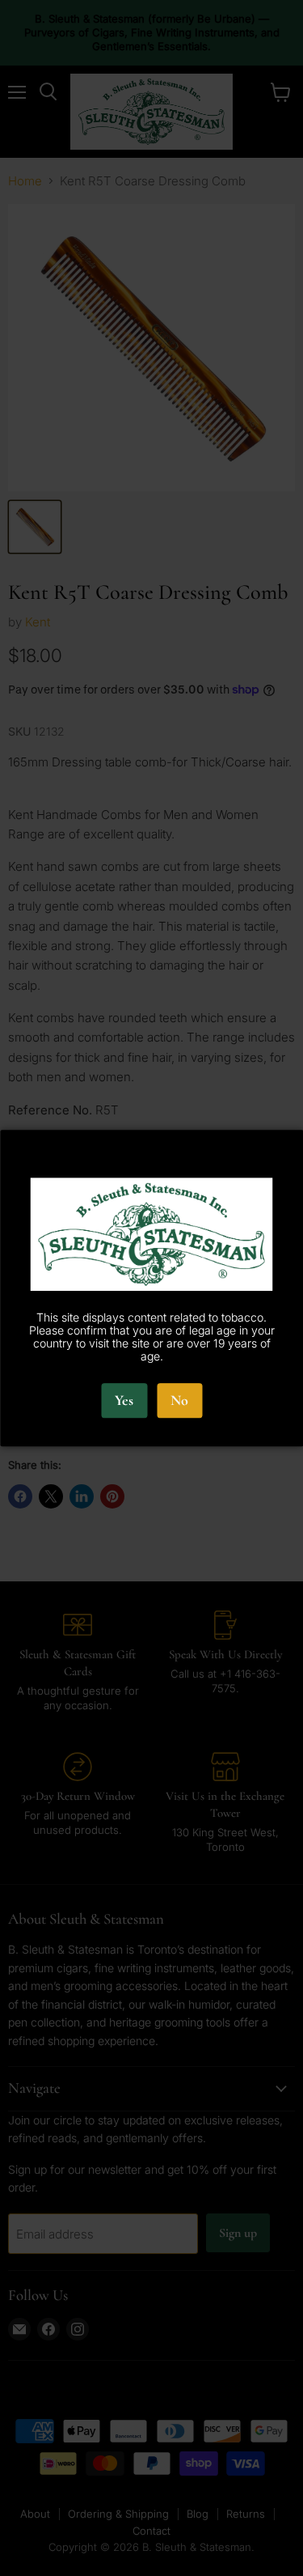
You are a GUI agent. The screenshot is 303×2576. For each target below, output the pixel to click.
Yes (124, 1401)
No (179, 1401)
